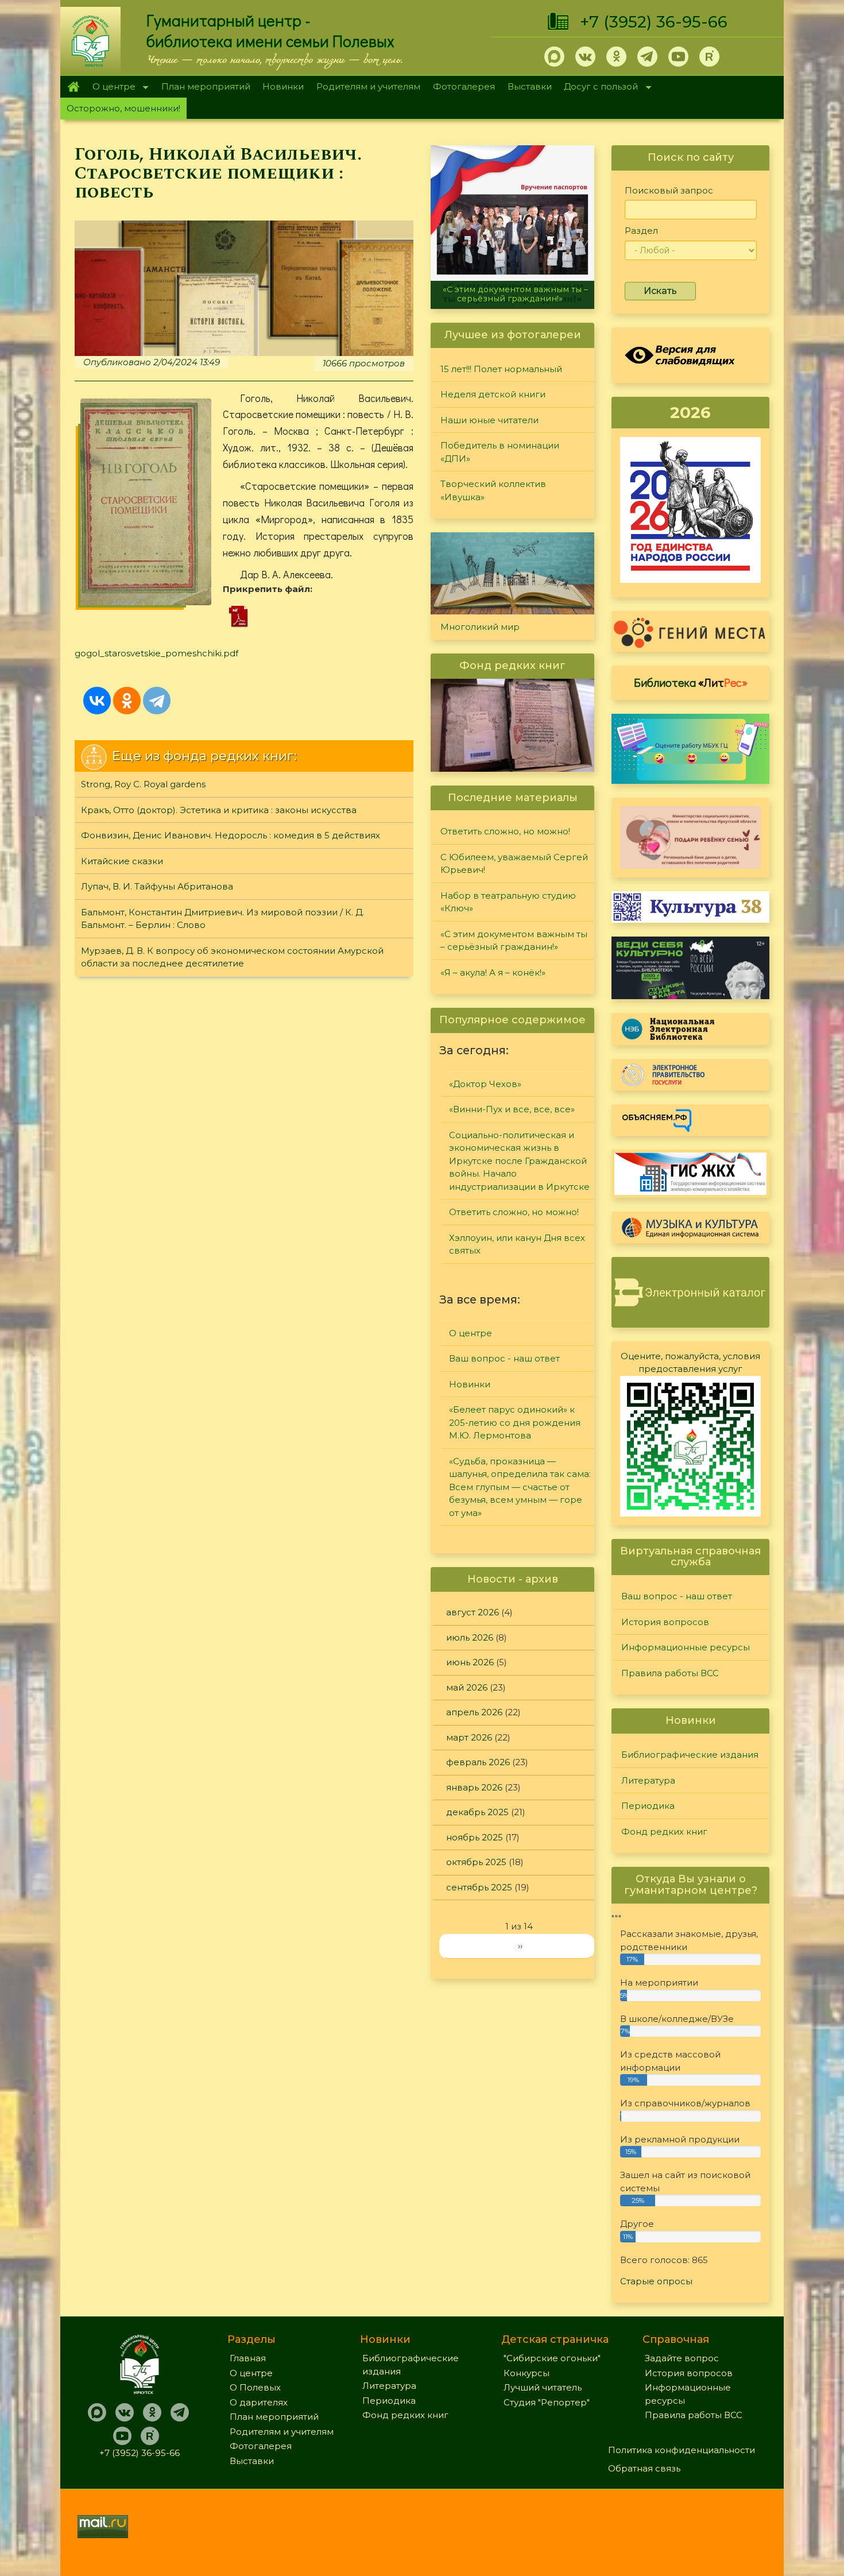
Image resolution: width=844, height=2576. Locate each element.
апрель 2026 (474, 1712)
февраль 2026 (478, 1762)
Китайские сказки (122, 861)
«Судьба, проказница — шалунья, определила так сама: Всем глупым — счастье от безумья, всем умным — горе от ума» (520, 1487)
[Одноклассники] (127, 701)
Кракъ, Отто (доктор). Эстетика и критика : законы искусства (219, 810)
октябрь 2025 (476, 1862)
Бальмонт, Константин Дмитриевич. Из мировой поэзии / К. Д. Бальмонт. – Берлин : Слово (222, 919)
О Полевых (255, 2387)
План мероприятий (206, 86)
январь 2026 (474, 1787)
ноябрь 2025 (475, 1837)
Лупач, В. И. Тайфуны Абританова (157, 886)
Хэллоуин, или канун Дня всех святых (517, 1244)
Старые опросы (656, 2281)
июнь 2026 (470, 1662)
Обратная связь (644, 2468)
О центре (111, 88)
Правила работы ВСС (670, 1673)
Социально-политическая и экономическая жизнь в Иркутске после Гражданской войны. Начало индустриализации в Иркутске (519, 1161)
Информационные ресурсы (686, 1647)
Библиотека (691, 682)
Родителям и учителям (368, 86)
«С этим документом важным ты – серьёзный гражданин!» (515, 294)
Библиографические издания (690, 1755)
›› (520, 1946)
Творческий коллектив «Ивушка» (493, 490)
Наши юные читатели (489, 420)
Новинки (283, 86)
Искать (660, 291)
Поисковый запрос (669, 190)
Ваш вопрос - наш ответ (504, 1358)
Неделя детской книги (493, 394)
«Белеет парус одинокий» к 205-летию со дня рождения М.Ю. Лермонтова (515, 1422)
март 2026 (469, 1737)
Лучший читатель (543, 2387)
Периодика (648, 1806)
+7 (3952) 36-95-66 (654, 22)
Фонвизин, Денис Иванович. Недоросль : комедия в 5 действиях (231, 835)
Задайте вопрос (682, 2358)
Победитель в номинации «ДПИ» (500, 452)
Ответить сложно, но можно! (505, 831)
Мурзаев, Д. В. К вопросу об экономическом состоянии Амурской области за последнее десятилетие (232, 957)
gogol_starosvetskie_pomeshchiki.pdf (156, 653)
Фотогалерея (464, 86)
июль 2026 (470, 1637)
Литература (648, 1780)
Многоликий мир (480, 627)
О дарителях (259, 2402)
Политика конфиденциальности (682, 2450)
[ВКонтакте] (97, 701)
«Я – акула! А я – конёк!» (493, 972)
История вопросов (665, 1622)
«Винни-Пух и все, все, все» (512, 1109)
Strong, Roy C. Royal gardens (143, 784)
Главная (73, 87)
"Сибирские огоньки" (552, 2358)
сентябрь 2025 (479, 1887)
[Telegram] (157, 701)
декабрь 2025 (477, 1812)
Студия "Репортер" (547, 2402)
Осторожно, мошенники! (123, 108)
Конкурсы (526, 2373)
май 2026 (467, 1687)
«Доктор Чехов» (485, 1084)
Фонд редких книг (664, 1832)
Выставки (530, 86)
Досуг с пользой (598, 88)
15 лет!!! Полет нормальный (501, 369)
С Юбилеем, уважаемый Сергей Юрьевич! (514, 864)
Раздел (641, 231)
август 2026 (473, 1612)
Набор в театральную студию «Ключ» (508, 902)
